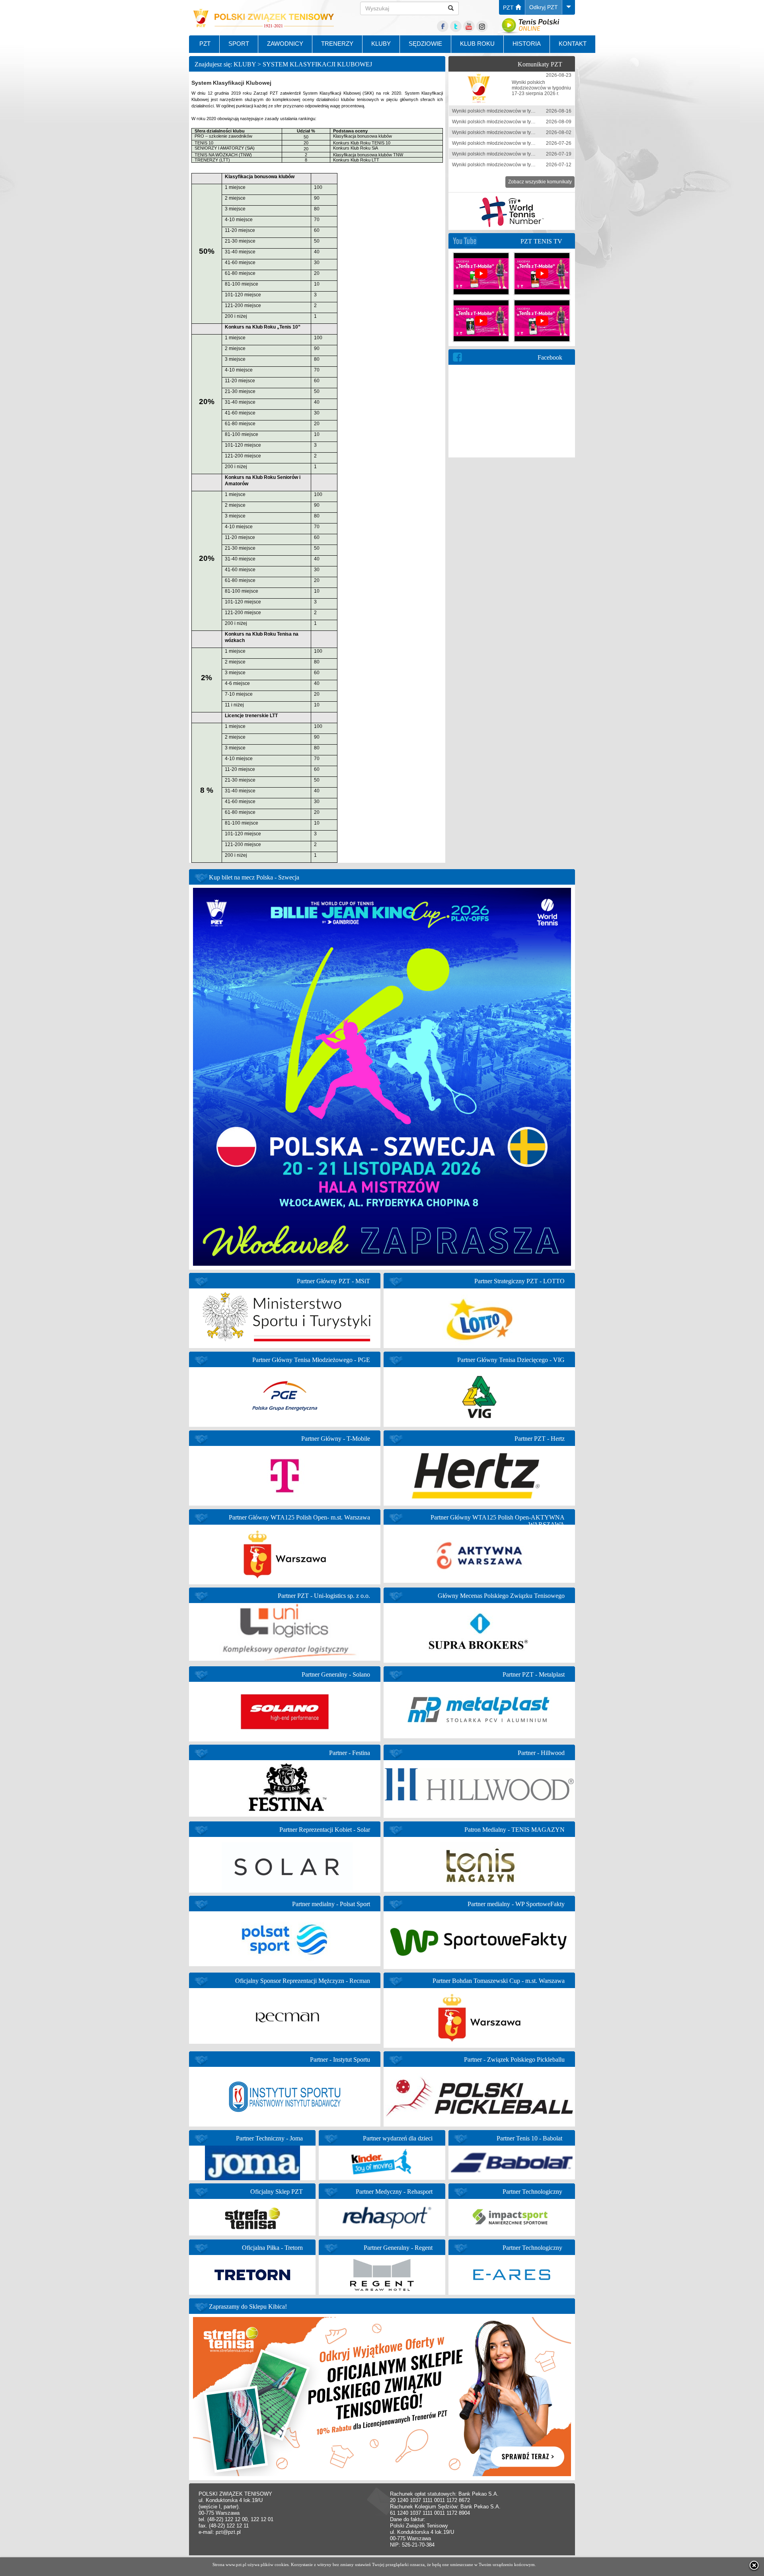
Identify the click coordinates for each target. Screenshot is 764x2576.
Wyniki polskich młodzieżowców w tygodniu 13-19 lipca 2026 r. (520, 154)
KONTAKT (573, 44)
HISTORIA (527, 44)
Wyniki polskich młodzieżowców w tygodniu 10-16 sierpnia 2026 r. (523, 111)
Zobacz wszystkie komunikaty (540, 182)
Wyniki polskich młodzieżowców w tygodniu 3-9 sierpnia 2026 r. (520, 122)
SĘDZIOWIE (425, 44)
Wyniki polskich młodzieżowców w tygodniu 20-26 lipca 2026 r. (520, 143)
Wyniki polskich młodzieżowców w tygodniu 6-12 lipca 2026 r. (518, 165)
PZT (509, 8)
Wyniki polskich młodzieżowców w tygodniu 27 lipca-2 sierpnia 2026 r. (528, 132)
